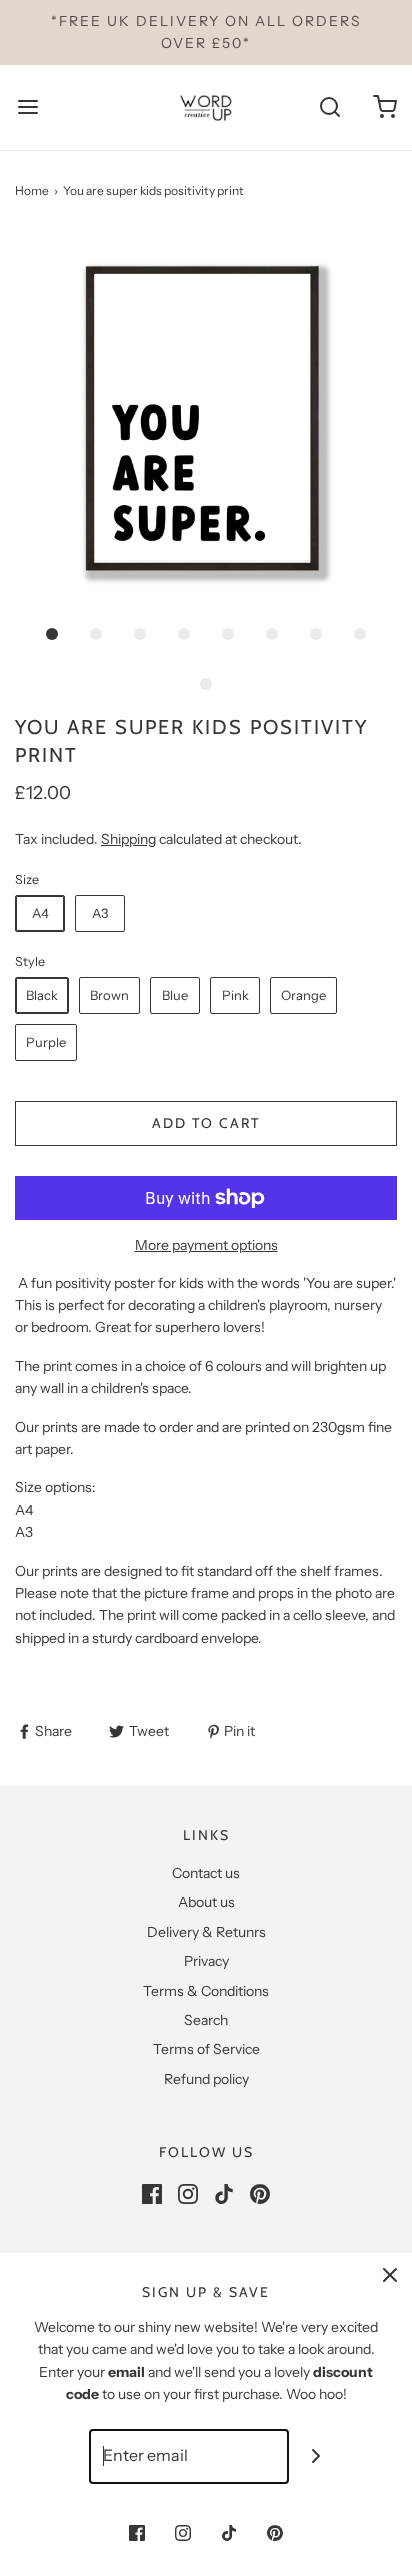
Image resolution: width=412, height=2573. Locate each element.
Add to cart (206, 1123)
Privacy (206, 1961)
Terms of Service (206, 2049)
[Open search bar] (329, 107)
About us (206, 1902)
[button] (206, 421)
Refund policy (206, 2079)
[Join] (316, 2456)
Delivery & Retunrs (206, 1932)
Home (32, 190)
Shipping (128, 839)
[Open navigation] (27, 107)
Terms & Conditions (206, 1991)
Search (206, 2020)
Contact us (206, 1873)
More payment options (206, 1245)
